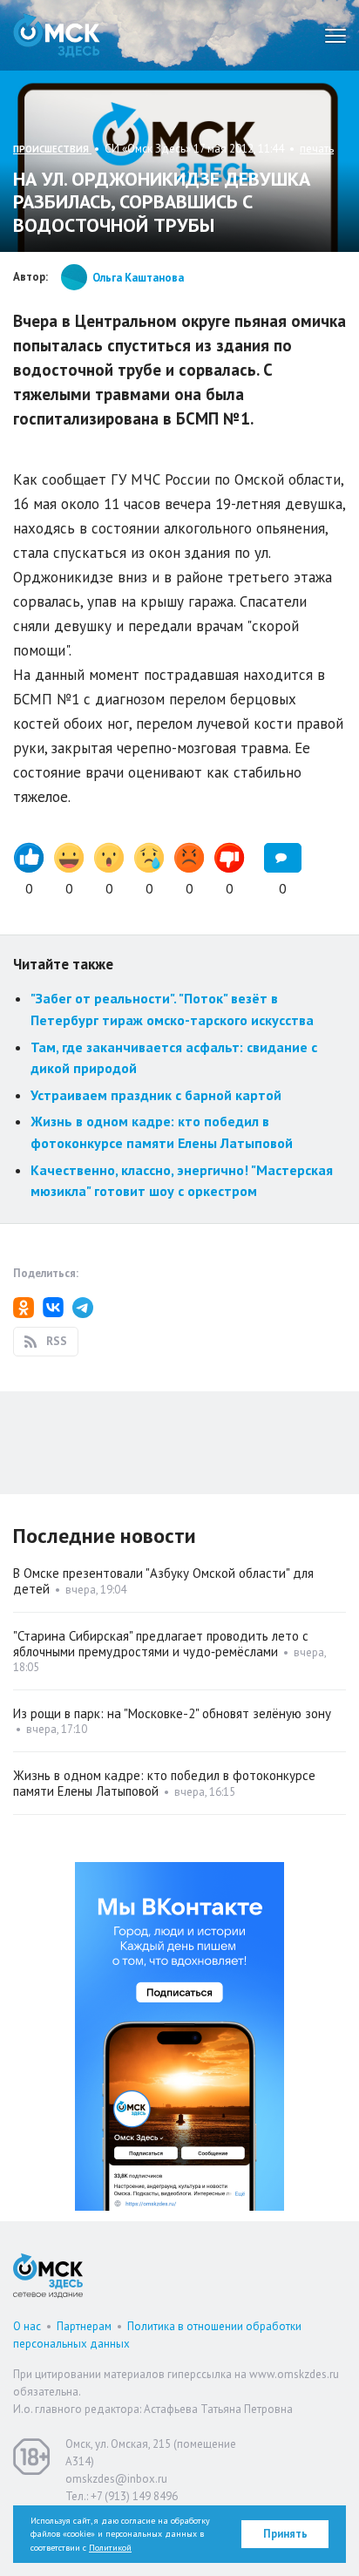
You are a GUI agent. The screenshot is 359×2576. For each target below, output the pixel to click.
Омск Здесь (57, 35)
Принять (285, 2534)
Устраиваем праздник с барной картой (156, 1095)
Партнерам (84, 2326)
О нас (27, 2326)
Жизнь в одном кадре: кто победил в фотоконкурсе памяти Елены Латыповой (164, 1783)
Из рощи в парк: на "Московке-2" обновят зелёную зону (172, 1713)
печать (317, 149)
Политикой (110, 2548)
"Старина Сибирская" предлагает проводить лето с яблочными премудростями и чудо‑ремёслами (161, 1644)
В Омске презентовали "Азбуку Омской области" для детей (163, 1581)
